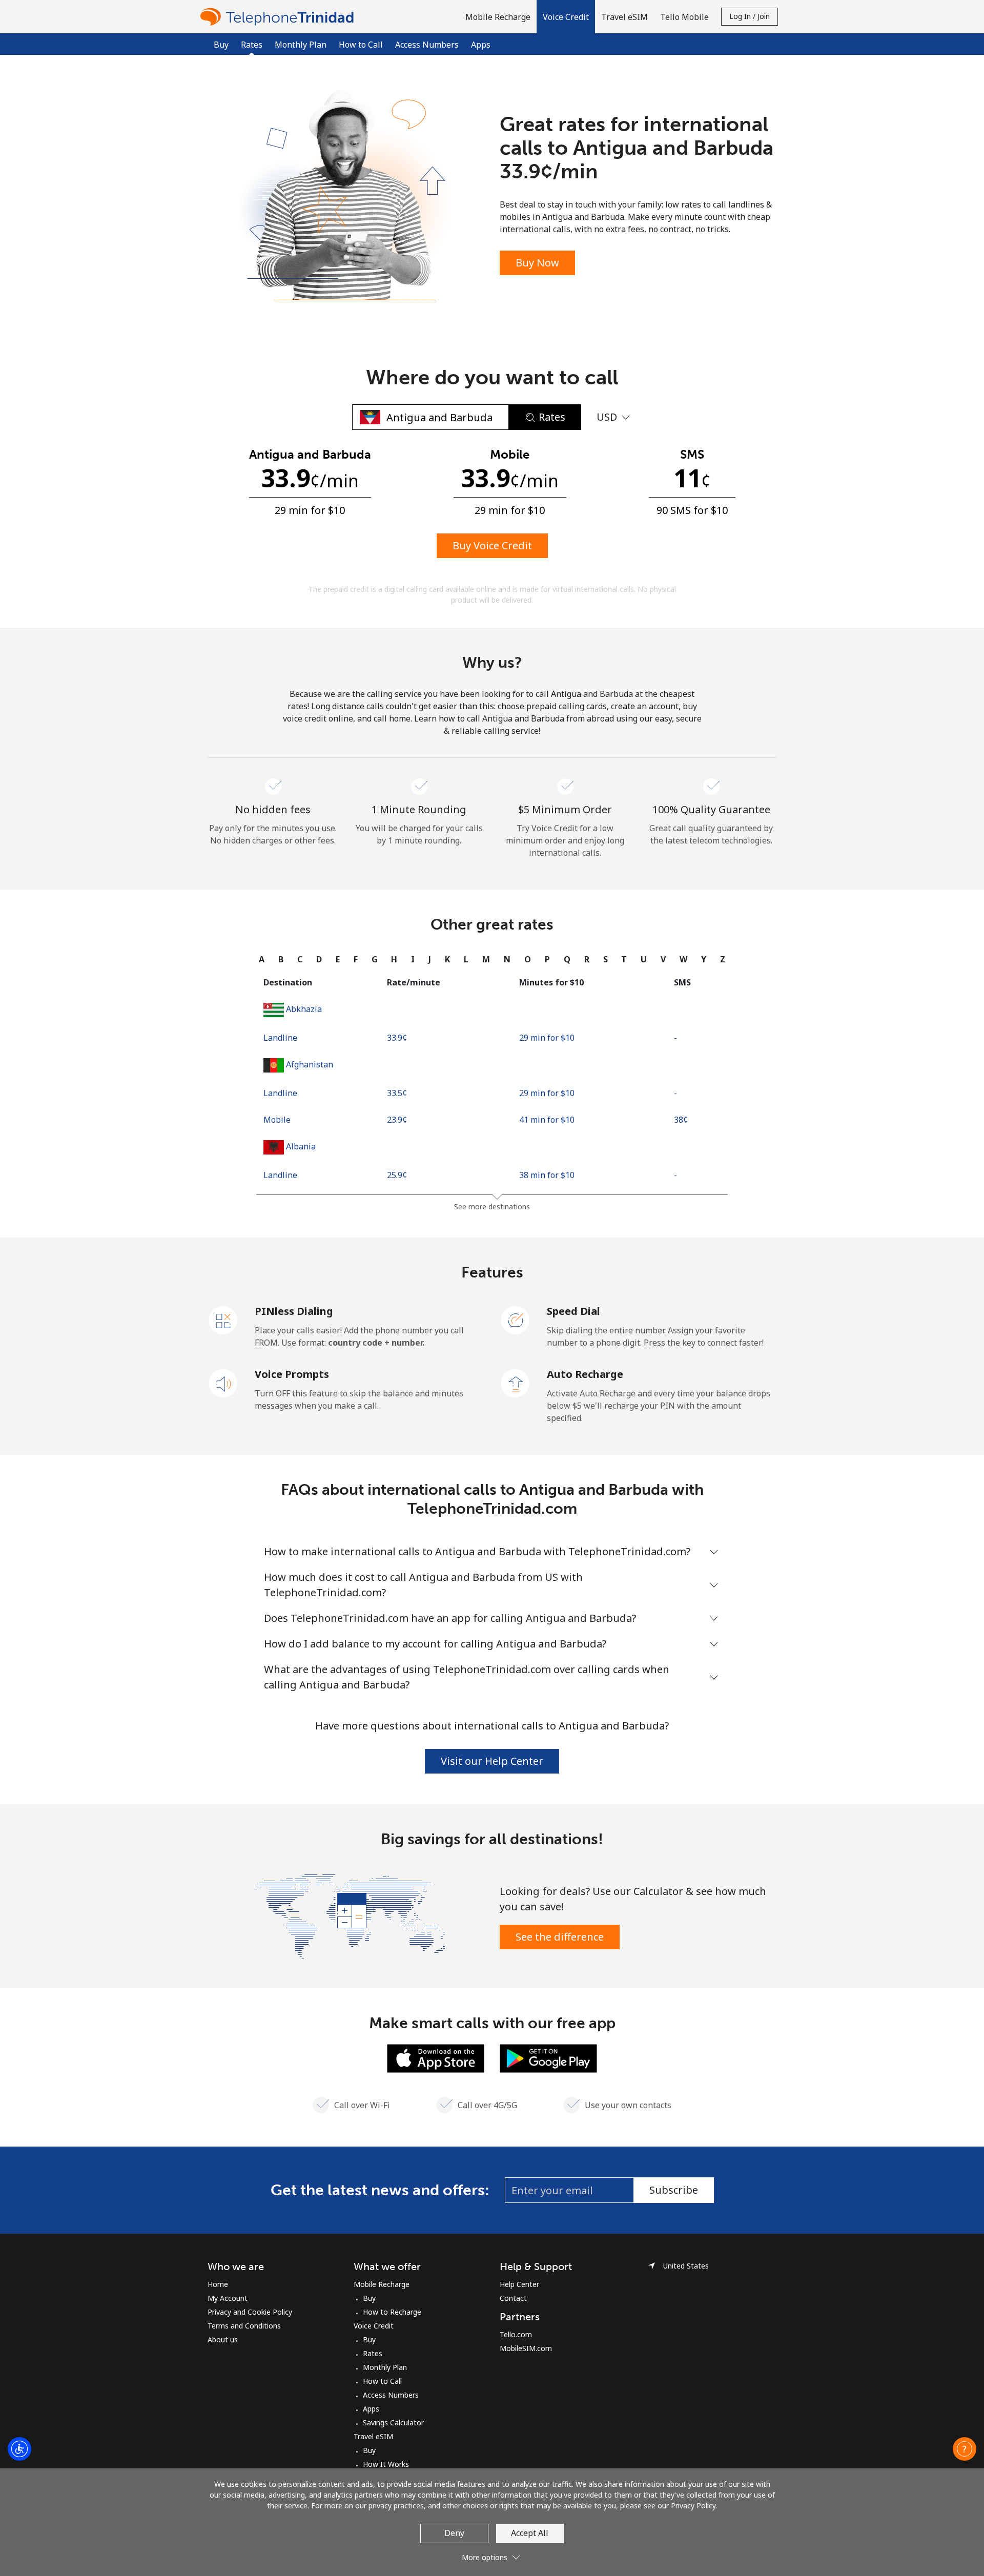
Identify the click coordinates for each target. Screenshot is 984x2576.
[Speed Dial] (516, 1320)
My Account (228, 2298)
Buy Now (537, 263)
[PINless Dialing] (223, 1320)
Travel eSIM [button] (624, 17)
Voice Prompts (292, 1374)
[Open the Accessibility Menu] (19, 2449)
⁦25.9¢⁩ (397, 1175)
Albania (301, 1146)
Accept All (530, 2533)
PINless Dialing (294, 1311)
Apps (481, 45)
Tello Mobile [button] (684, 17)
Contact (513, 2298)
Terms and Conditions (244, 2326)
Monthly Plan (301, 45)
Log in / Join (750, 16)
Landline (280, 1038)
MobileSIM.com (526, 2348)
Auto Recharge (585, 1374)
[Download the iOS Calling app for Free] (436, 2057)
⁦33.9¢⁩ (397, 1038)
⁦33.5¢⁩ (397, 1093)
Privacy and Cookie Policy (250, 2312)
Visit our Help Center (492, 1761)
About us (223, 2340)
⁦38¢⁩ (681, 1120)
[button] (566, 17)
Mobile (277, 1120)
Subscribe (674, 2190)
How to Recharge (392, 2312)
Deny (454, 2533)
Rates (373, 2353)
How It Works (386, 2464)
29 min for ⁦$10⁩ (547, 1038)
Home (218, 2284)
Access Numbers (427, 45)
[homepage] (279, 17)
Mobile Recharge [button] (498, 17)
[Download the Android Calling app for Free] (548, 2057)
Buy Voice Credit (492, 545)
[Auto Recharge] (516, 1383)
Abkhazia (304, 1009)
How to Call (361, 45)
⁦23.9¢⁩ (397, 1120)
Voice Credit (374, 2326)
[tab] (262, 959)
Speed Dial (573, 1311)
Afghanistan (310, 1064)
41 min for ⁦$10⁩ (547, 1120)
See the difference (560, 1937)
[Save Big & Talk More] (350, 1915)
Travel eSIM (373, 2436)
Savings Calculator (393, 2423)
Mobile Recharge (382, 2284)
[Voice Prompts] (223, 1383)
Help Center (519, 2284)
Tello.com (516, 2334)
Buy (221, 45)
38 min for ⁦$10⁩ (547, 1175)
